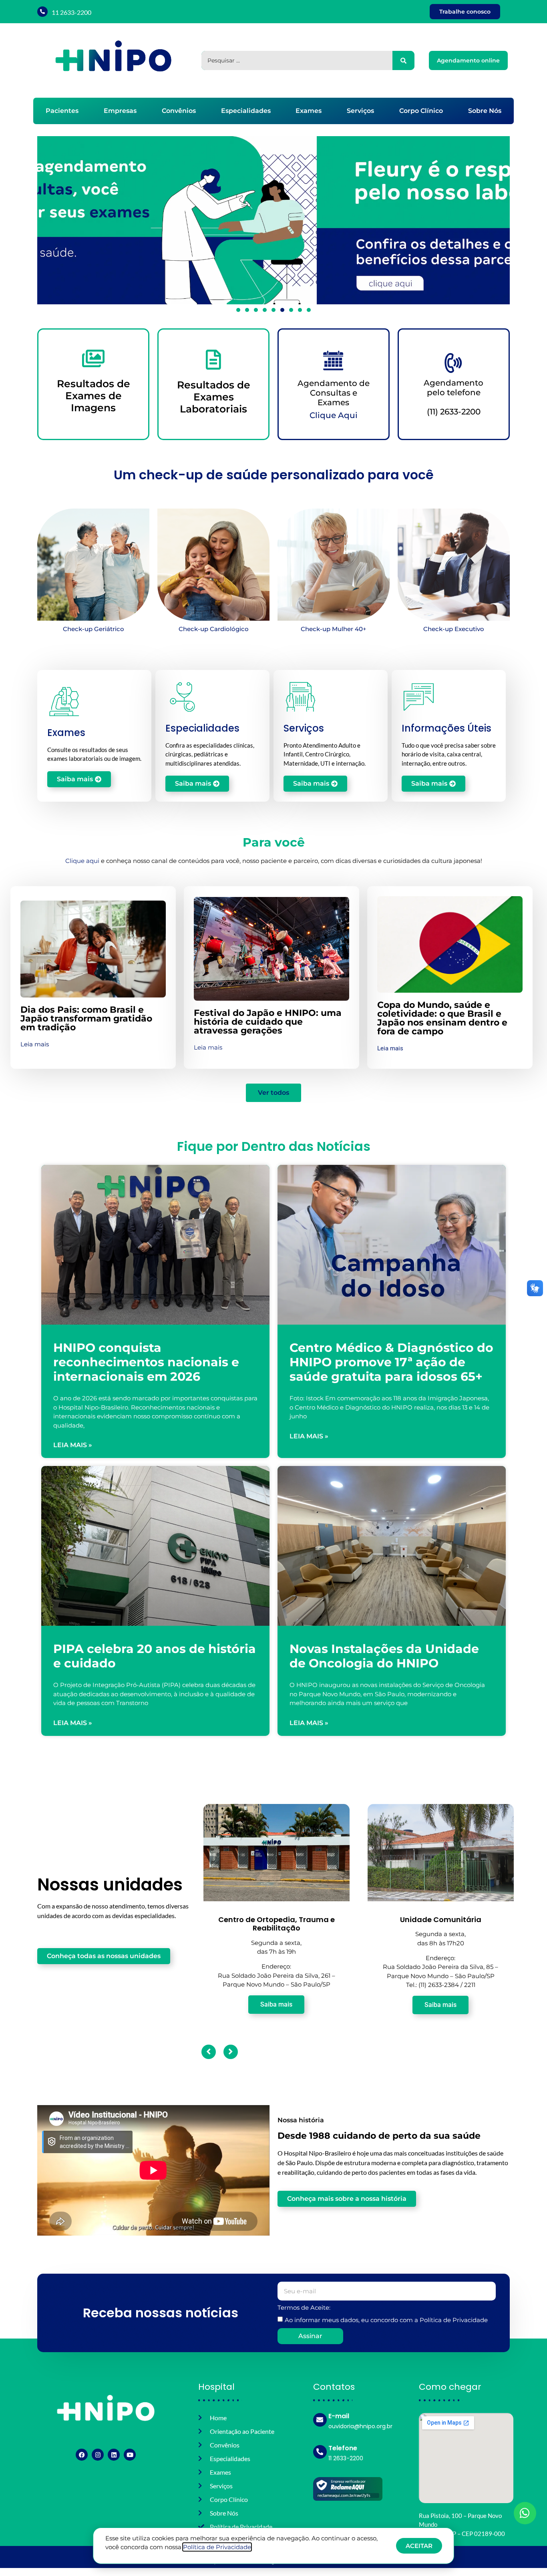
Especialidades (246, 111)
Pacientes (62, 111)
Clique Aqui (334, 415)
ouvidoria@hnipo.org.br (360, 2426)
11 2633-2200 (71, 12)
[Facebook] (82, 2455)
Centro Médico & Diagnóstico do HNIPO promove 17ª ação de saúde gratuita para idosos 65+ (391, 1362)
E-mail (339, 2416)
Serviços (360, 111)
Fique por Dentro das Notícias (274, 1146)
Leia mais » (73, 1445)
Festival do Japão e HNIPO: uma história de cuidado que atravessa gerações (268, 1022)
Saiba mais (276, 2005)
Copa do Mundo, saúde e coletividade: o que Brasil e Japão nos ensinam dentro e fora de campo (442, 1018)
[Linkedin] (114, 2455)
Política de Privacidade (454, 2320)
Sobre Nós (485, 111)
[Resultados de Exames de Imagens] (93, 358)
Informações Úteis (446, 728)
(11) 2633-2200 (454, 412)
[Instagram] (98, 2455)
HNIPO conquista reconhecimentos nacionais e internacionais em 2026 (146, 1362)
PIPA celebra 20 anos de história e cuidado (155, 1656)
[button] (45, 220)
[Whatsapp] (525, 2513)
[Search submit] (403, 60)
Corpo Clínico (421, 111)
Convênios (179, 111)
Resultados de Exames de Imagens (94, 396)
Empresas (120, 111)
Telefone (343, 2448)
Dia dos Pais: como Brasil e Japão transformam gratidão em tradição (86, 1019)
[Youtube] (130, 2455)
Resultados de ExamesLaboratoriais (214, 397)
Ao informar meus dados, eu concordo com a (386, 2320)
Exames (309, 111)
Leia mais (35, 1044)
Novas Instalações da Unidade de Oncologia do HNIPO (384, 1656)
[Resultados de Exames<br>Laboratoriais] (213, 360)
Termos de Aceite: (304, 2308)
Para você (274, 842)
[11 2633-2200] (42, 12)
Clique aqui (82, 861)
